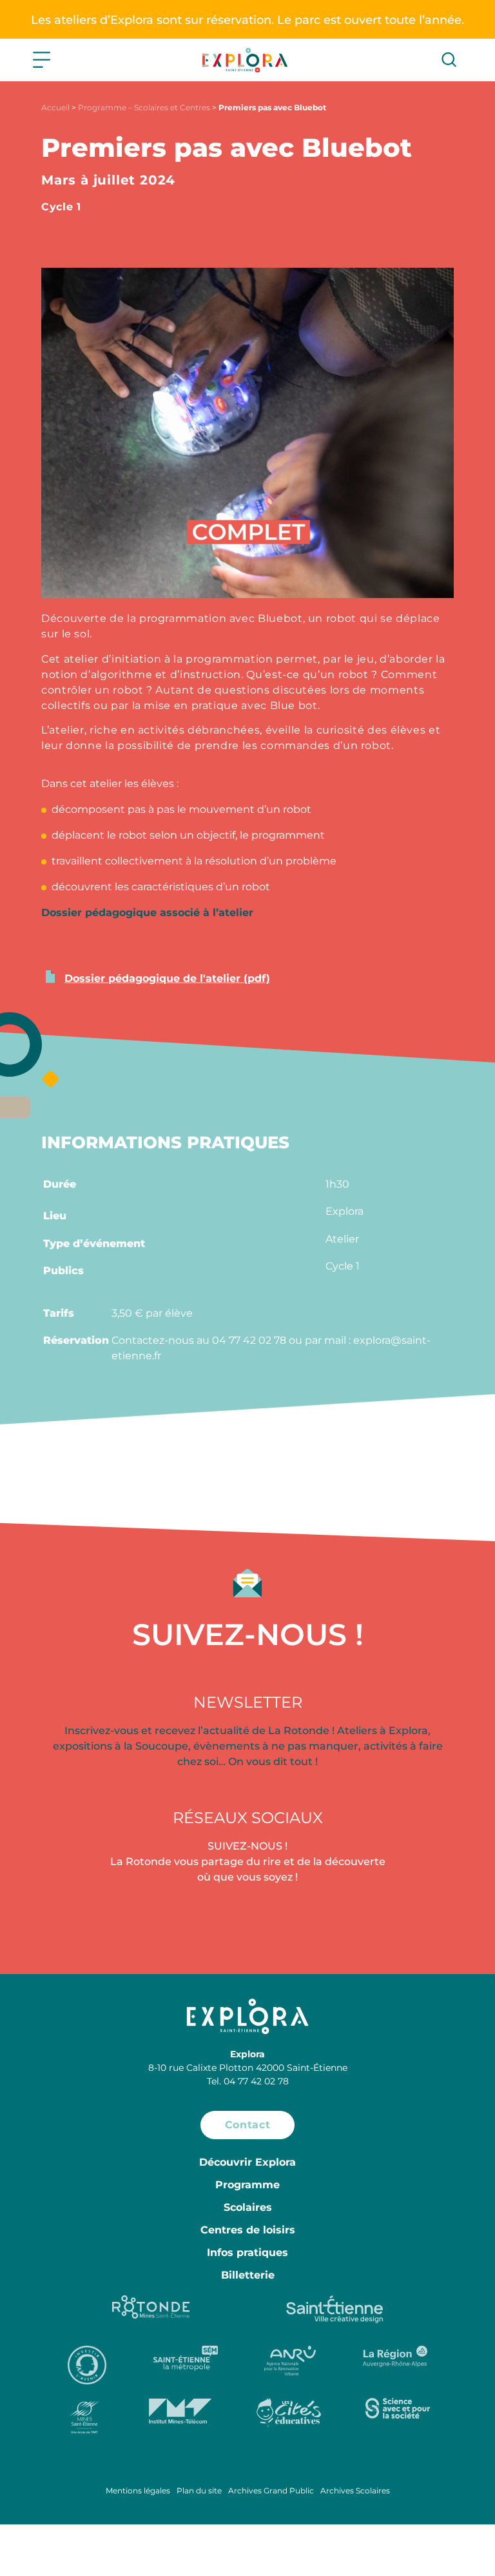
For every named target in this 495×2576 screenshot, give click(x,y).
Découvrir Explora (247, 2162)
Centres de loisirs (248, 2230)
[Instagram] (247, 1920)
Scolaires (248, 2207)
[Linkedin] (420, 1920)
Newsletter (248, 1702)
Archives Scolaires (355, 2491)
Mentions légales (138, 2491)
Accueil (55, 107)
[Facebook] (75, 1920)
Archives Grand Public (271, 2491)
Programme (247, 2185)
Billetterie (248, 2275)
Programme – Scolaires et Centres (144, 107)
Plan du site (199, 2491)
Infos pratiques (247, 2252)
